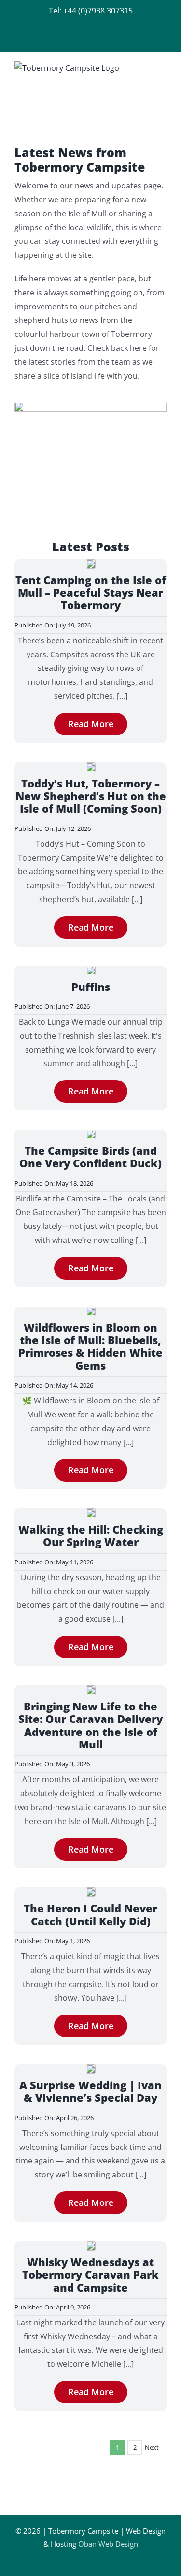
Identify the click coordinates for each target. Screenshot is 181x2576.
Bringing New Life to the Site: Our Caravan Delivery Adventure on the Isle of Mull (90, 1725)
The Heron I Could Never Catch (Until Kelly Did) (90, 1914)
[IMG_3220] (91, 2245)
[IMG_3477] (91, 1134)
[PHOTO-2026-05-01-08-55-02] (91, 1891)
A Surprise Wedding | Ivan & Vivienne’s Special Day (90, 2091)
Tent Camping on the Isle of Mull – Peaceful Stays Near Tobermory (91, 593)
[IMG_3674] (91, 766)
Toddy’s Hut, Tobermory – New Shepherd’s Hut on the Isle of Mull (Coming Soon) (91, 796)
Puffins (91, 987)
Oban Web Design (108, 2544)
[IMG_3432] (91, 1310)
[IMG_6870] (91, 2068)
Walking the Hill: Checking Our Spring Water (91, 1535)
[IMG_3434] (91, 1512)
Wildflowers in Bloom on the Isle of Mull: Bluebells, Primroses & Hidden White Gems (90, 1346)
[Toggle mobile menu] (163, 67)
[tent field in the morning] (91, 563)
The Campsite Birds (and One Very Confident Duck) (90, 1157)
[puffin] (91, 970)
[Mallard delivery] (91, 1689)
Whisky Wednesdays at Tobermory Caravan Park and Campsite (90, 2275)
